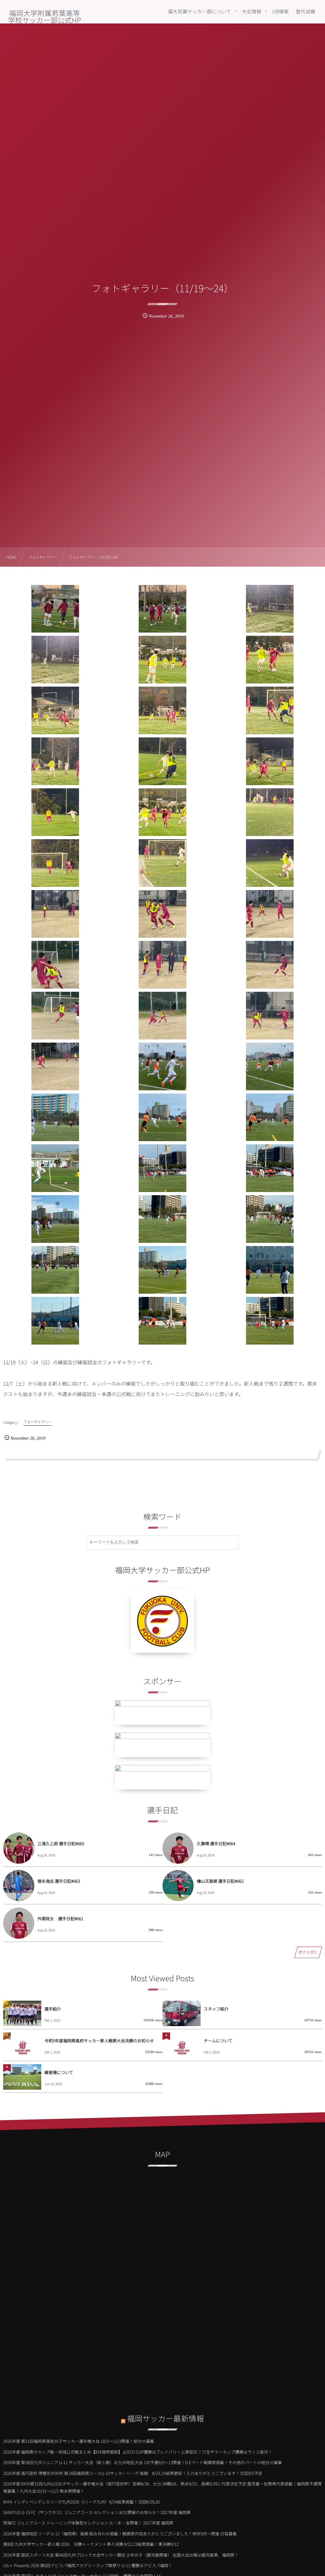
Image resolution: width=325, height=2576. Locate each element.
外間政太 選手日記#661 (60, 1918)
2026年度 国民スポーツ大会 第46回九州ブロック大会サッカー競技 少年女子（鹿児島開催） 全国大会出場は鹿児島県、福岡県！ (121, 2555)
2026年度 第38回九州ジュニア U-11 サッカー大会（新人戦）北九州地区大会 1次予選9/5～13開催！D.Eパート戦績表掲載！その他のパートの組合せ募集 (143, 2462)
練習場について (59, 2072)
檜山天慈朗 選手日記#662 (220, 1881)
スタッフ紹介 (216, 2009)
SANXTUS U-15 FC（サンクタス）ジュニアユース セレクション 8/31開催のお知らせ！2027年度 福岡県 (97, 2512)
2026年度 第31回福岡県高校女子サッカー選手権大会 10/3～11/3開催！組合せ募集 (79, 2441)
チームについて (218, 2041)
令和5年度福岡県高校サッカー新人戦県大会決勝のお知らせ (99, 2041)
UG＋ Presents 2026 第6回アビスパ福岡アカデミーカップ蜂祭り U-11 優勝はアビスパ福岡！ (88, 2565)
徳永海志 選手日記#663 (59, 1881)
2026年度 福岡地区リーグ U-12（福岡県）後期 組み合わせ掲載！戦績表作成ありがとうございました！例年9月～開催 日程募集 (120, 2534)
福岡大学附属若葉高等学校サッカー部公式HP (44, 17)
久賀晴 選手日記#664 (216, 1843)
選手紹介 (53, 2009)
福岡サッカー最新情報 (166, 2418)
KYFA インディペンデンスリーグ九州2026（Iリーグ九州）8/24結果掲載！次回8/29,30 (81, 2502)
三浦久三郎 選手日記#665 (61, 1843)
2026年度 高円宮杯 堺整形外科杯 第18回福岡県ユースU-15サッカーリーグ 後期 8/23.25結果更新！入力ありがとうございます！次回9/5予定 (133, 2473)
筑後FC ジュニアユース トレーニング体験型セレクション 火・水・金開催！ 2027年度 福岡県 (88, 2523)
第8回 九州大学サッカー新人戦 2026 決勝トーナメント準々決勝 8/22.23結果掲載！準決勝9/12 (91, 2544)
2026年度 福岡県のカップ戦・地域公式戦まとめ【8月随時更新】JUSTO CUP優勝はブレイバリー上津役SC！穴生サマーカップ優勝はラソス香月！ (138, 2452)
